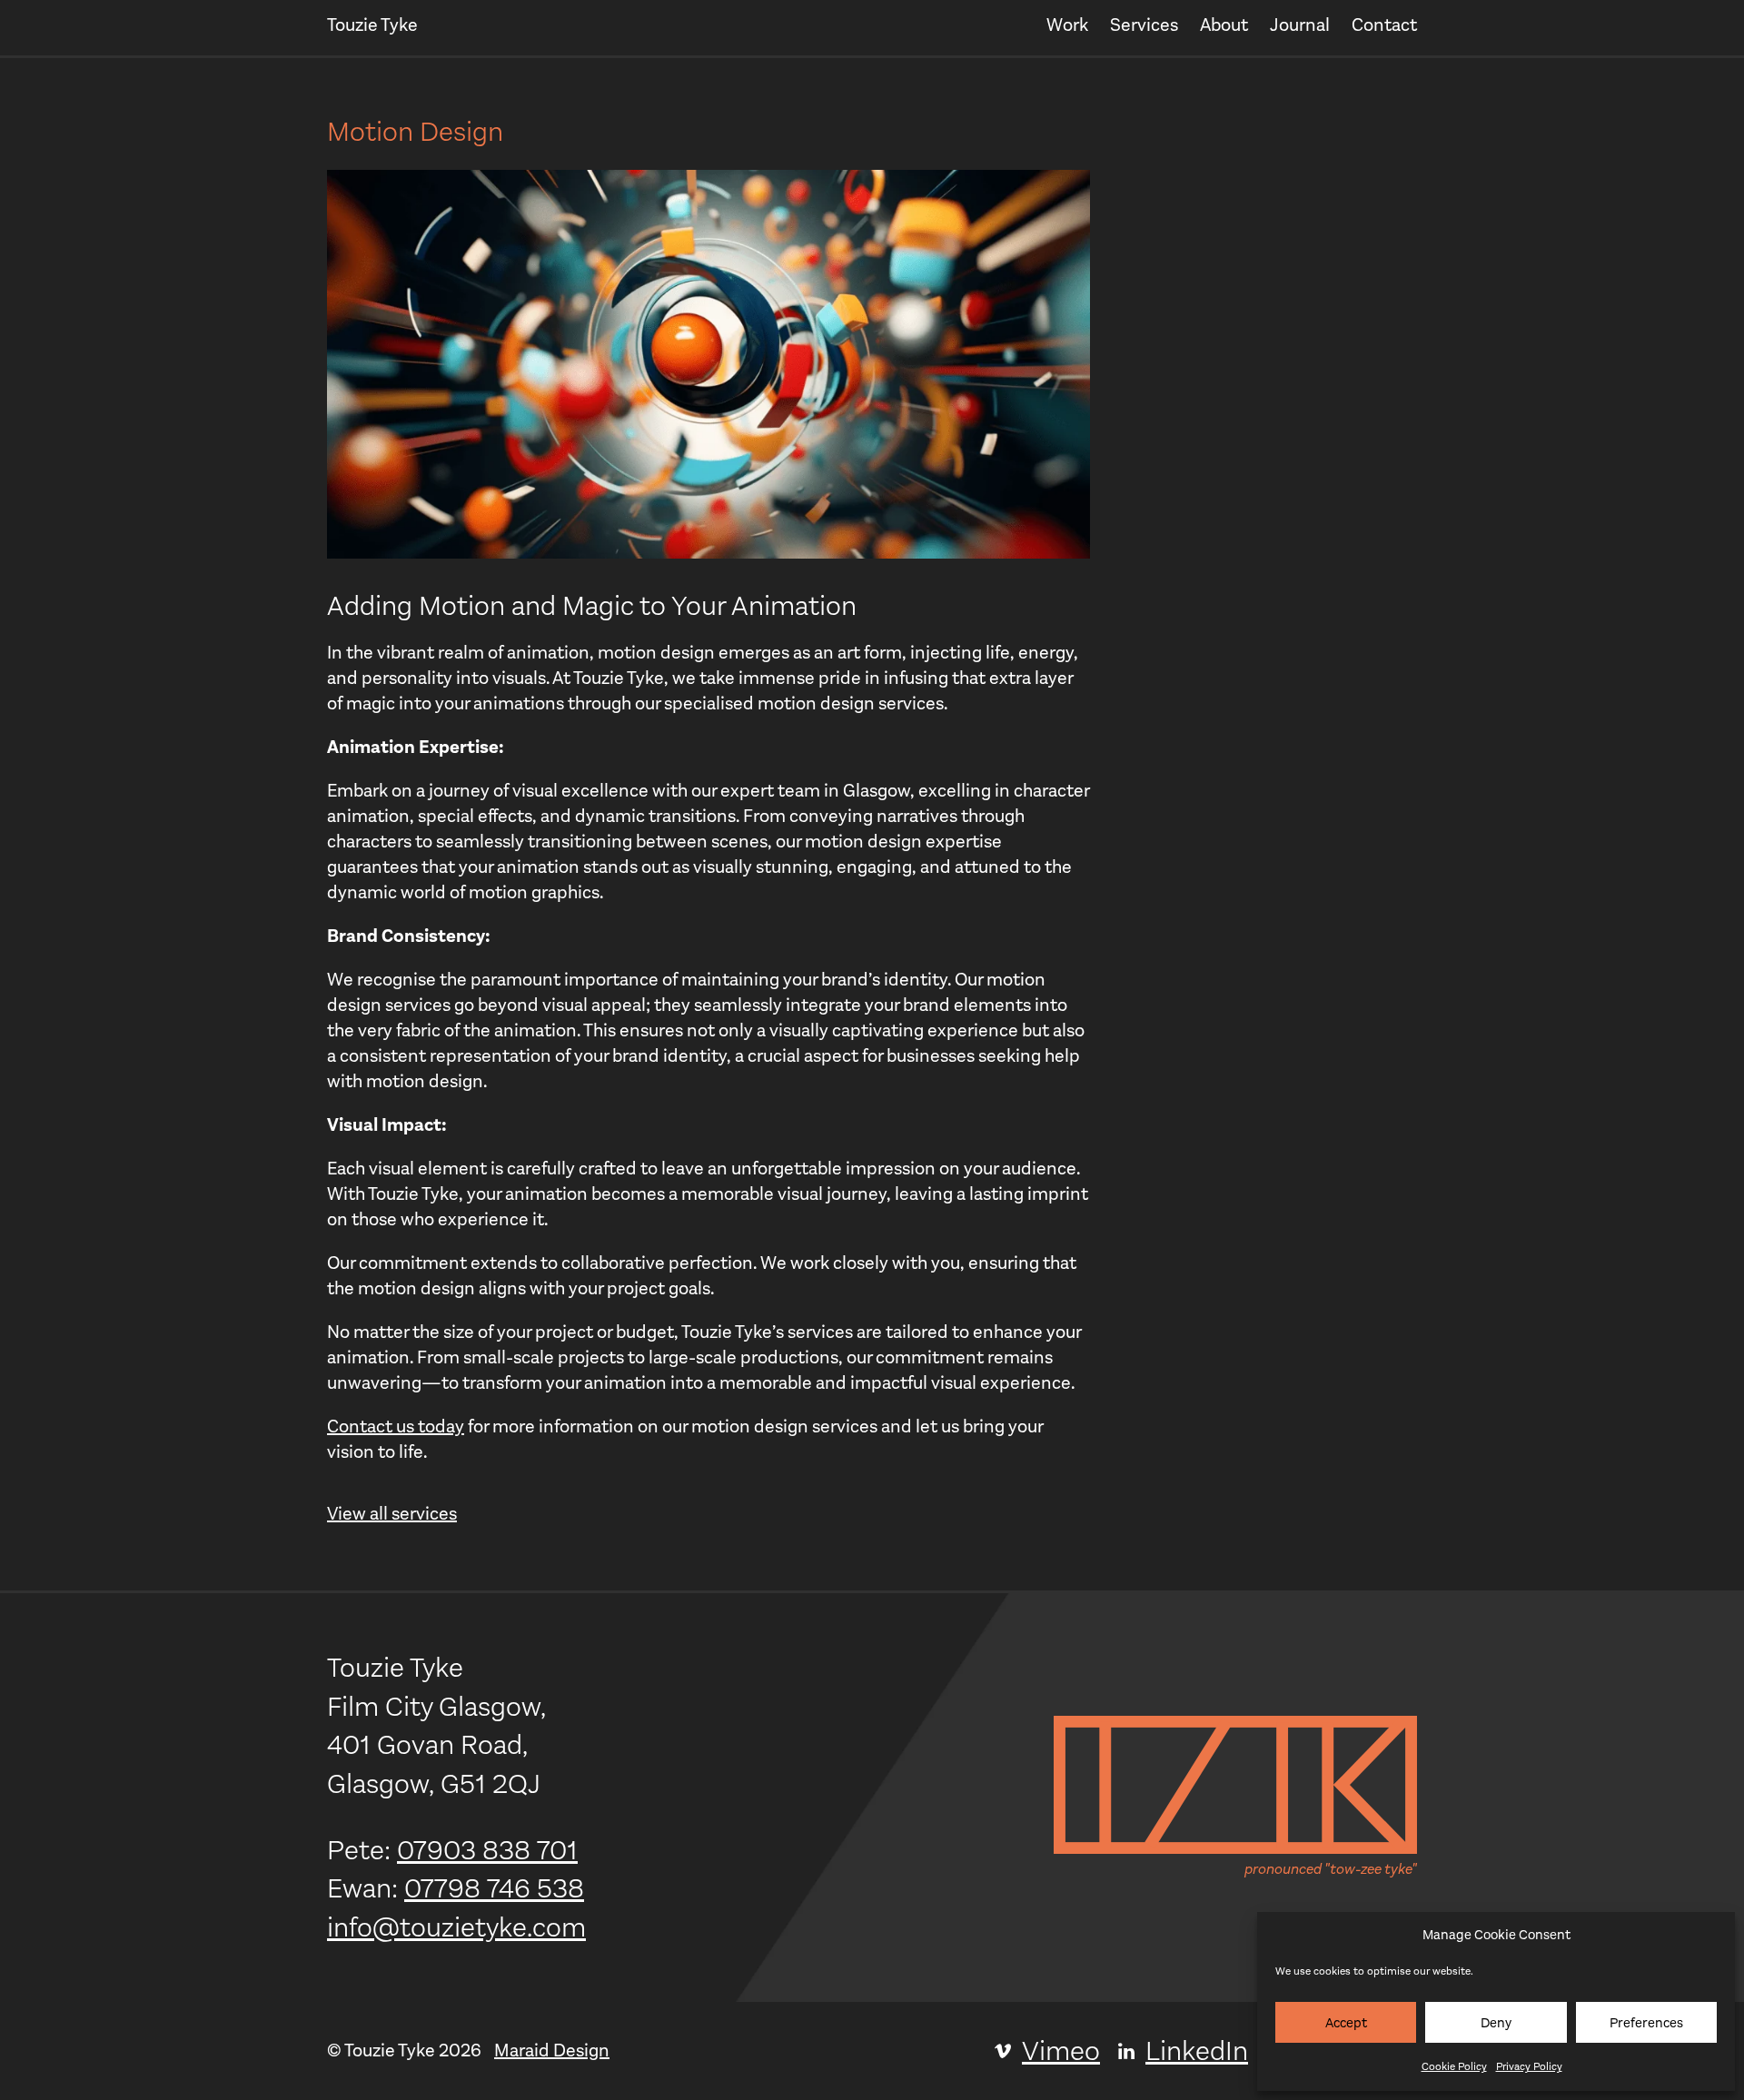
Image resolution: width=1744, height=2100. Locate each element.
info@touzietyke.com (456, 1927)
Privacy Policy (1529, 2066)
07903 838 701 (487, 1850)
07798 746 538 (494, 1888)
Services (1144, 25)
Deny (1496, 2023)
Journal (1300, 25)
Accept (1346, 2023)
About (1224, 25)
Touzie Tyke (372, 25)
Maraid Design (552, 2050)
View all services (392, 1514)
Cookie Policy (1454, 2066)
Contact (1384, 25)
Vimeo (1061, 2051)
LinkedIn (1197, 2051)
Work (1067, 25)
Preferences (1646, 2023)
